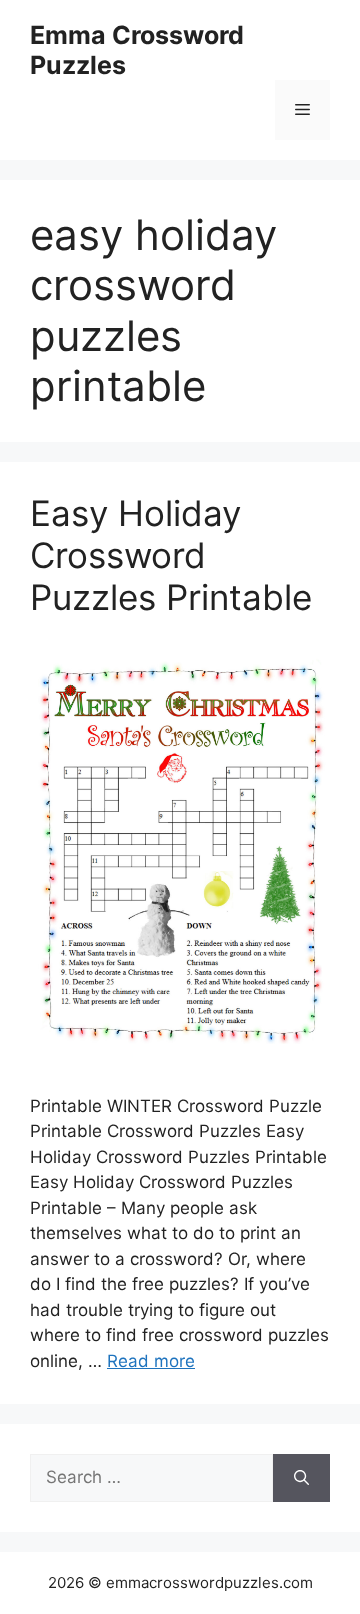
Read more (151, 1361)
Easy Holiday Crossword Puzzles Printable (171, 555)
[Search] (301, 1478)
